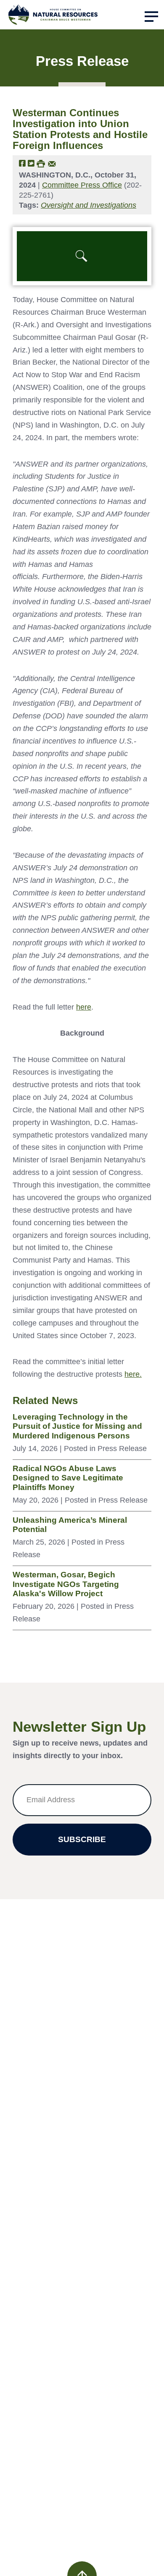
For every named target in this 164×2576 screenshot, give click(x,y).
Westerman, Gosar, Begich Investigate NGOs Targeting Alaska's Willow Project (66, 1584)
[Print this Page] (41, 163)
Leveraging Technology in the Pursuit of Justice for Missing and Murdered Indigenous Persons (77, 1426)
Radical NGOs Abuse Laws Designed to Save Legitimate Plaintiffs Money (68, 1478)
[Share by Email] (52, 163)
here (84, 1007)
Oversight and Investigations (89, 205)
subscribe (82, 1839)
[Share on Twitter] (31, 163)
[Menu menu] (151, 17)
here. (133, 1374)
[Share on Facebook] (22, 163)
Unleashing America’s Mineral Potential (70, 1525)
